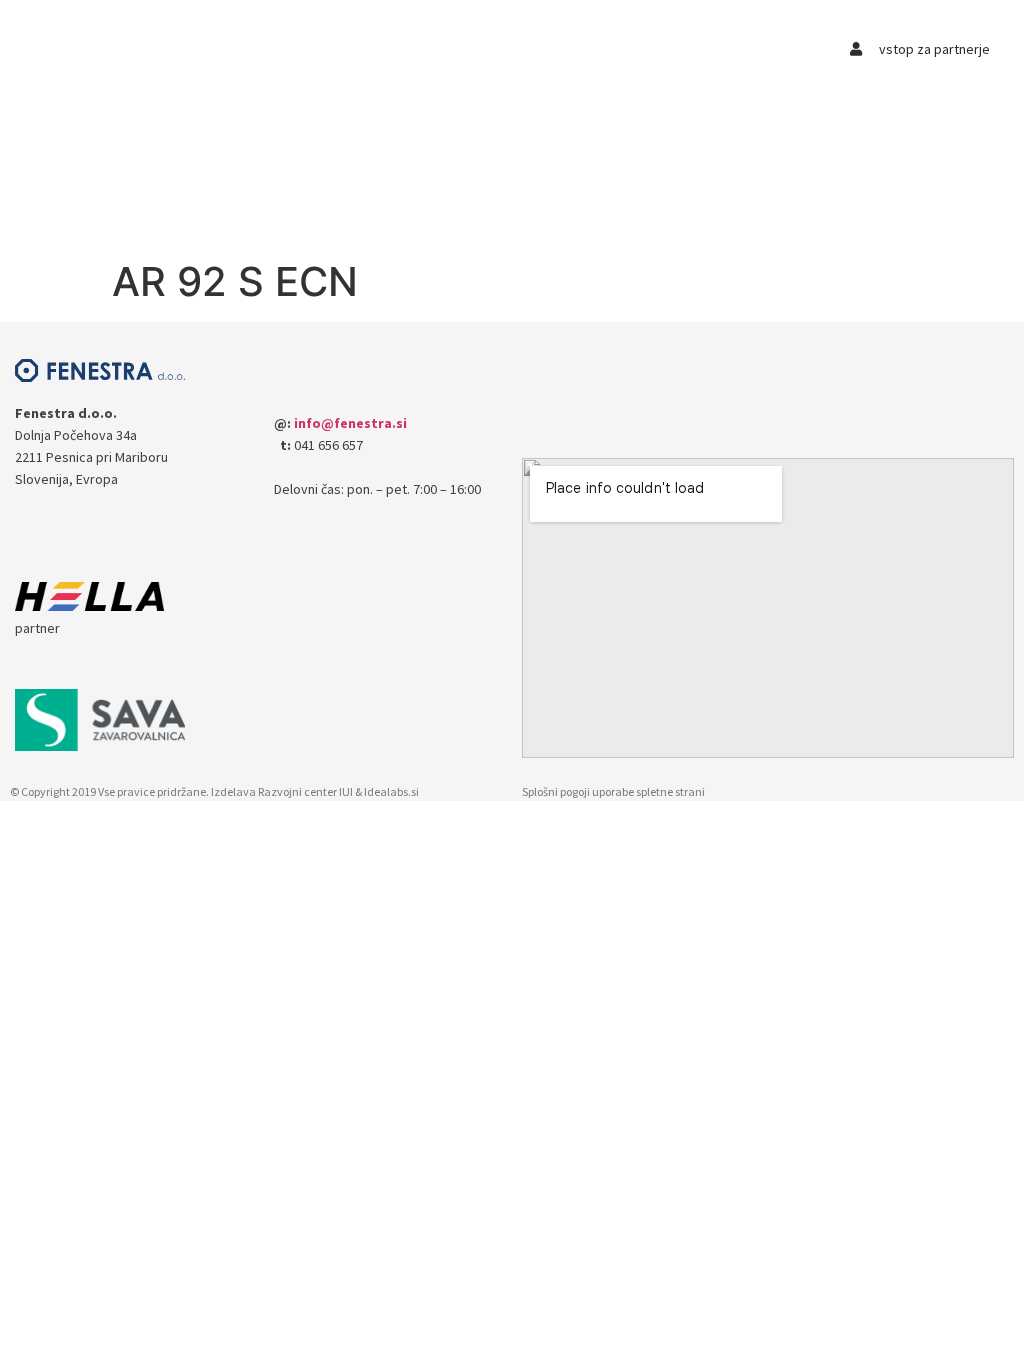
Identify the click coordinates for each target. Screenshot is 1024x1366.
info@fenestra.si (350, 423)
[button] (274, 46)
